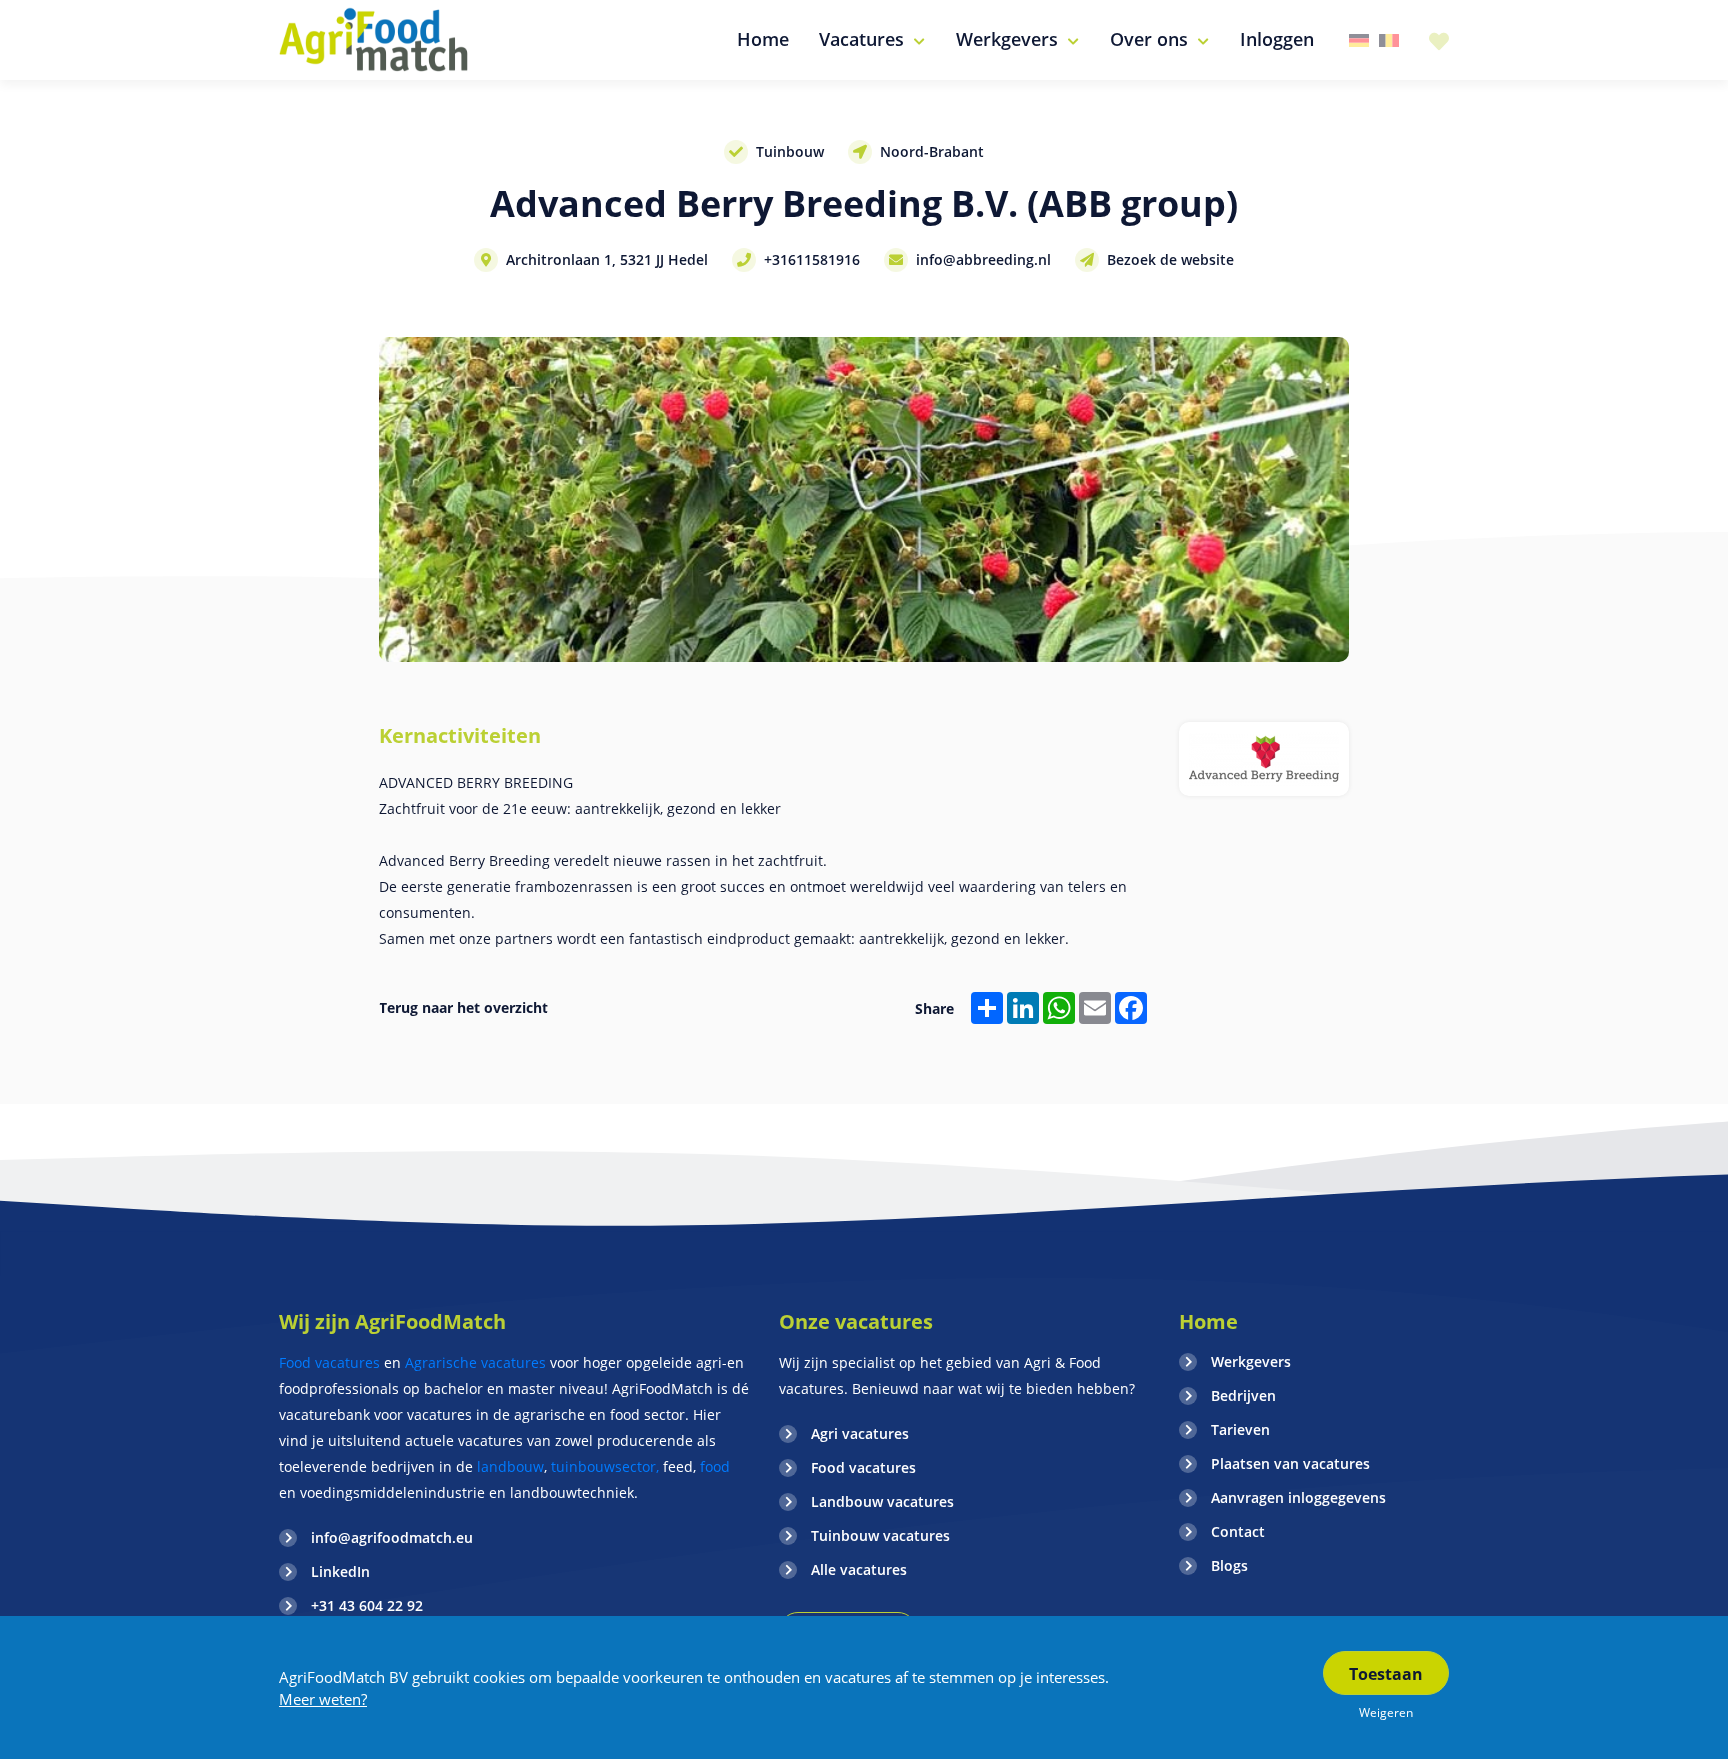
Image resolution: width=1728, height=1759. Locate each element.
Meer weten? (323, 1699)
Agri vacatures (860, 1433)
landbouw (510, 1466)
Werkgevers (1251, 1361)
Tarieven (1240, 1429)
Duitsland (1359, 40)
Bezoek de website (1170, 259)
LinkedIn (340, 1571)
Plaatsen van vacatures (1290, 1463)
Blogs (1229, 1565)
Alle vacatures (859, 1569)
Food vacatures (329, 1362)
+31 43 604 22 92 (367, 1605)
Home (1208, 1321)
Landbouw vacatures (882, 1501)
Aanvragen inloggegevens (1298, 1497)
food (715, 1466)
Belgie (1389, 40)
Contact (1238, 1531)
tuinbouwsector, (605, 1466)
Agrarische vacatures (477, 1362)
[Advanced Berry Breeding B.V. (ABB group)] (1264, 759)
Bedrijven (1243, 1395)
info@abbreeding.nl (983, 259)
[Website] (374, 40)
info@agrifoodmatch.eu (392, 1537)
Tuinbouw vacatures (880, 1535)
